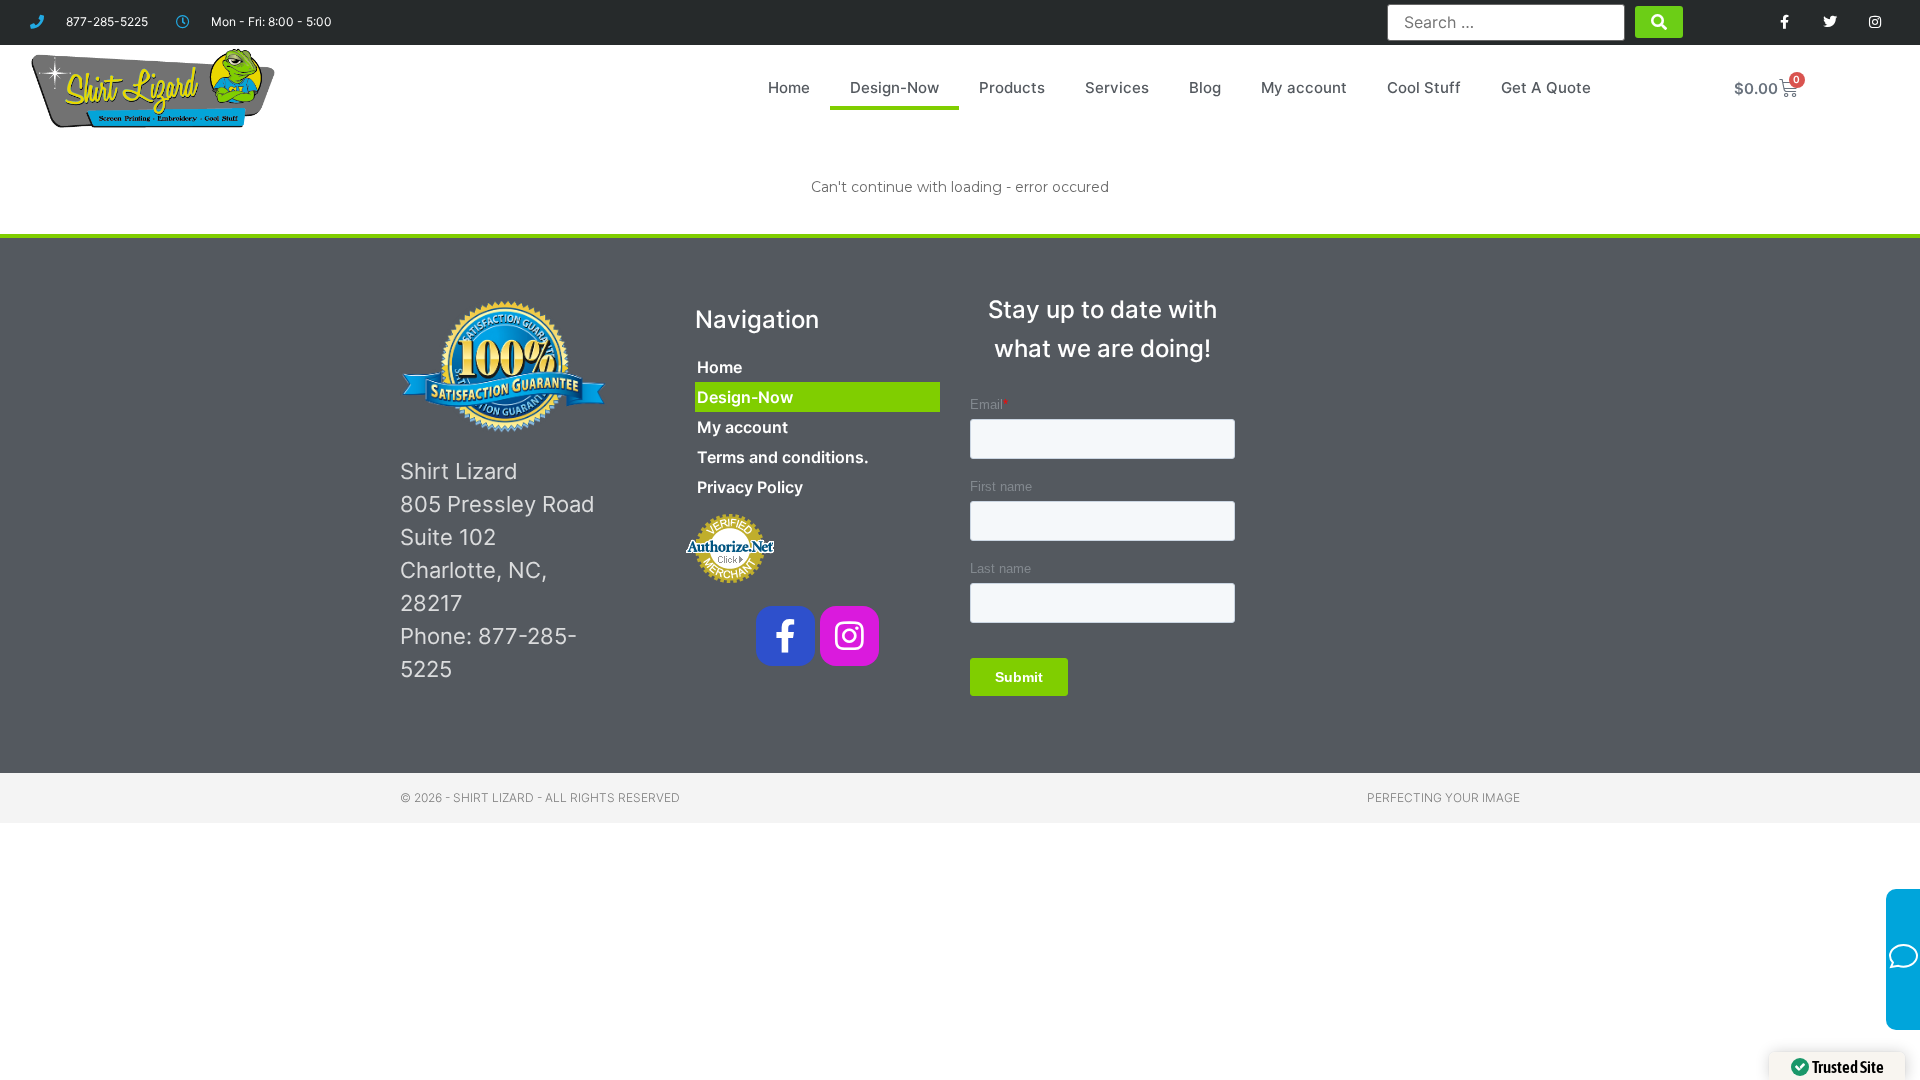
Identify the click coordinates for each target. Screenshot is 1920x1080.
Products (1012, 87)
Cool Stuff (1424, 87)
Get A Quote (1546, 87)
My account (1304, 87)
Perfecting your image (1443, 797)
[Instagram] (1874, 22)
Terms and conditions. (783, 457)
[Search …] (1506, 22)
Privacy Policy (750, 487)
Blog (1205, 87)
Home (789, 87)
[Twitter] (1829, 22)
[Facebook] (1785, 22)
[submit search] (1659, 22)
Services (1117, 87)
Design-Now (894, 87)
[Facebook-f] (785, 635)
